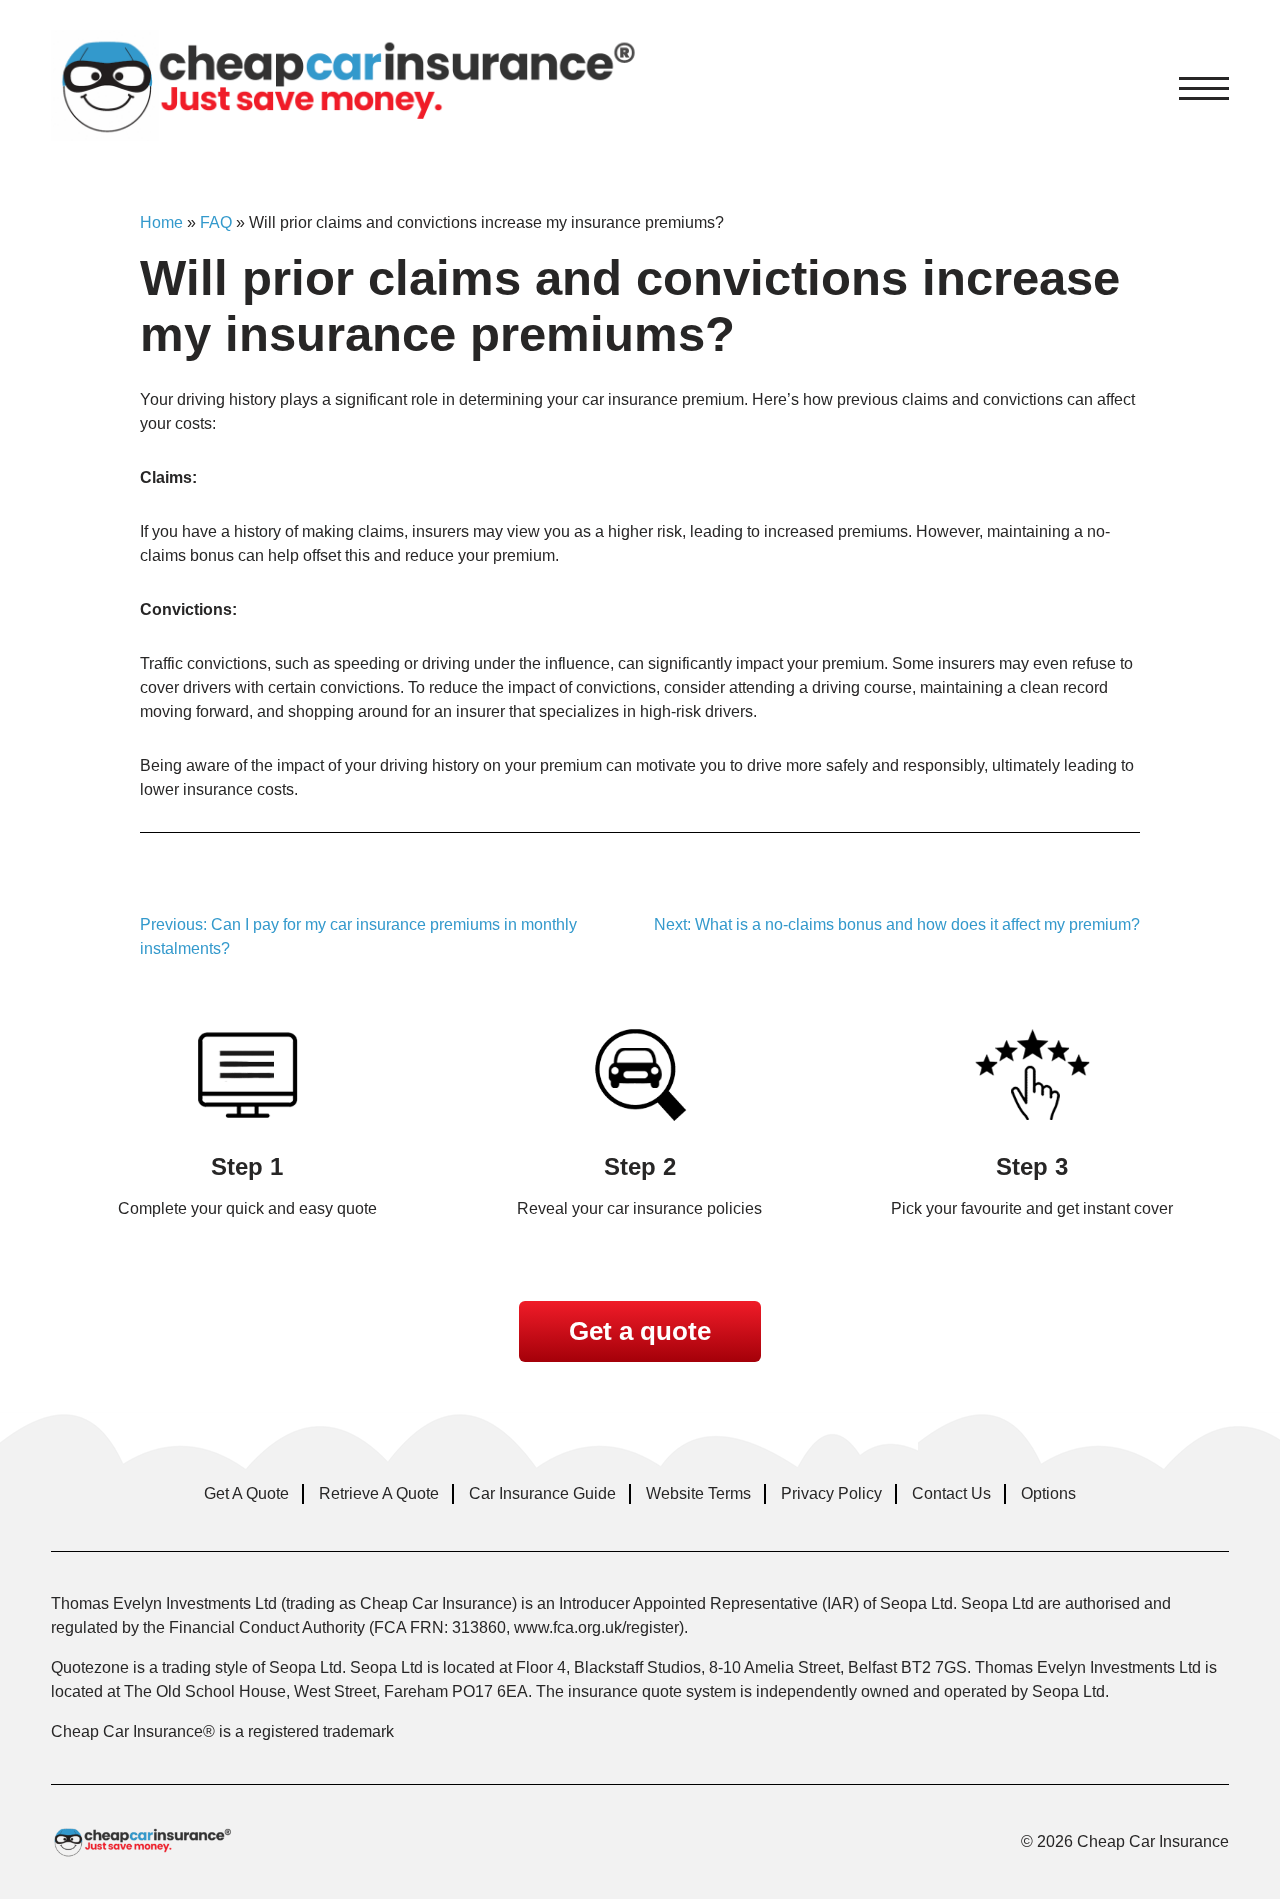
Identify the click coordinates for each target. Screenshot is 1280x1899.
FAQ (216, 222)
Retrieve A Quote (379, 1493)
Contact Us (951, 1493)
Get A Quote (246, 1493)
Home (161, 222)
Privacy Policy (831, 1493)
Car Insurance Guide (542, 1493)
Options (1048, 1493)
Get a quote (640, 1331)
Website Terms (698, 1493)
